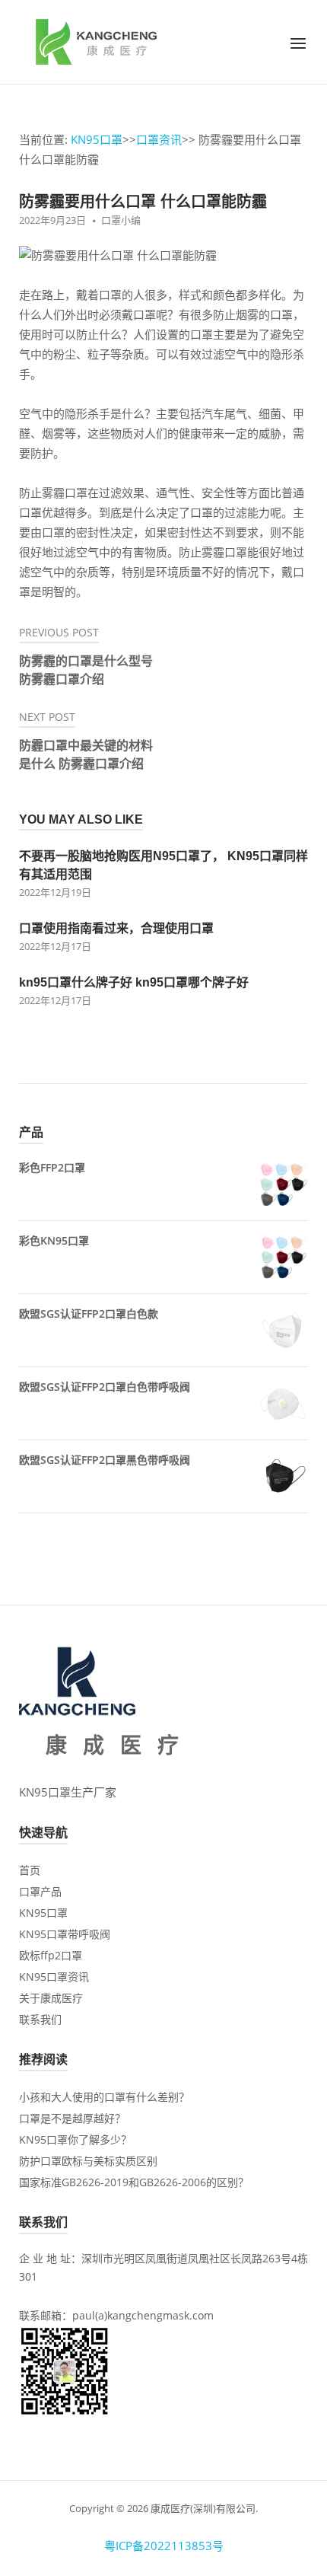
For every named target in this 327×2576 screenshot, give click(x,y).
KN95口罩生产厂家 (68, 1792)
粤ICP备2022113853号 (164, 2546)
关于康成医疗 (51, 1998)
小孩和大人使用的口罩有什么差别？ (104, 2097)
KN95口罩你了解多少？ (75, 2139)
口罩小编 (121, 220)
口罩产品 (40, 1891)
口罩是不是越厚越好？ (72, 2118)
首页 (30, 1870)
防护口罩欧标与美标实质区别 (88, 2161)
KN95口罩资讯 (54, 1977)
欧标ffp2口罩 (51, 1955)
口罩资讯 (159, 139)
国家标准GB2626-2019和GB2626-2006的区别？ (134, 2182)
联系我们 (40, 2019)
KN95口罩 (97, 139)
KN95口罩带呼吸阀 (65, 1934)
